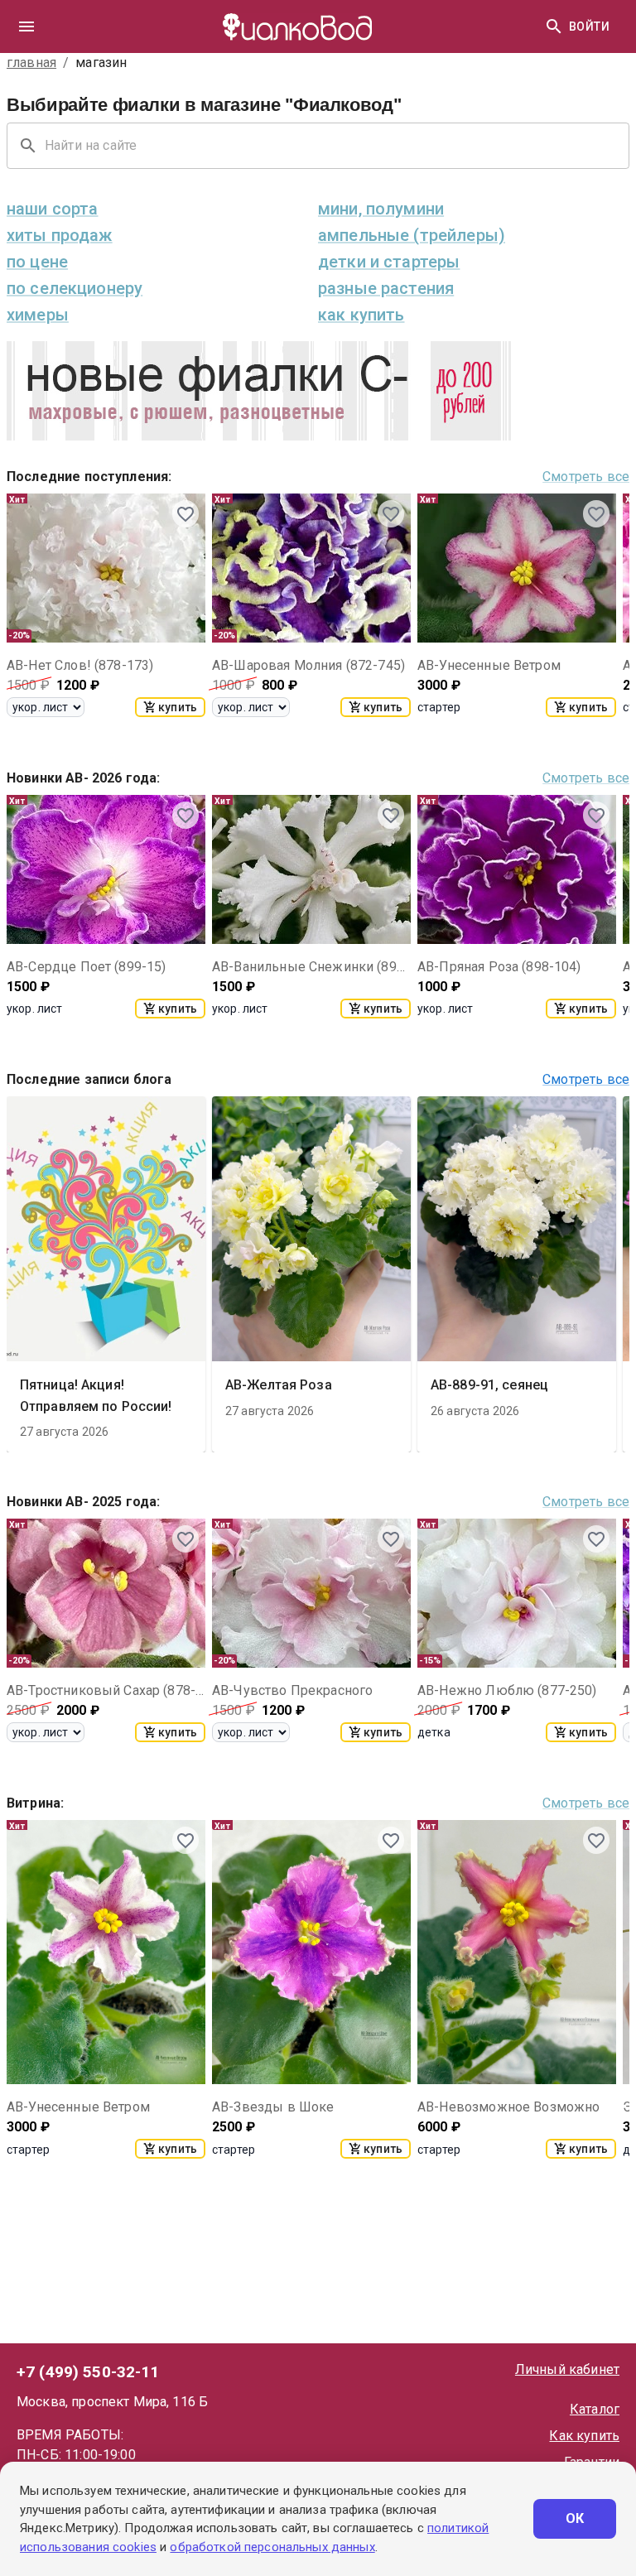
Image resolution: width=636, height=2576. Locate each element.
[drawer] (26, 26)
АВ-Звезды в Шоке (273, 2107)
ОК (575, 2518)
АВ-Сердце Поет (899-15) (86, 967)
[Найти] (554, 26)
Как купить (584, 2436)
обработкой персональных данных (272, 2547)
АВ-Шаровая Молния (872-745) (308, 665)
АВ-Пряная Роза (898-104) (499, 967)
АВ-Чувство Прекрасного (292, 1690)
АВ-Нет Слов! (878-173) (80, 665)
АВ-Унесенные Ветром (489, 665)
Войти (589, 26)
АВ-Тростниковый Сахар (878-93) (106, 1690)
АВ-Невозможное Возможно (508, 2107)
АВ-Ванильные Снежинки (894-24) (311, 967)
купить (178, 707)
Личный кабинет (567, 2369)
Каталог (595, 2409)
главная (31, 63)
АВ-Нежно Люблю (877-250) (507, 1690)
